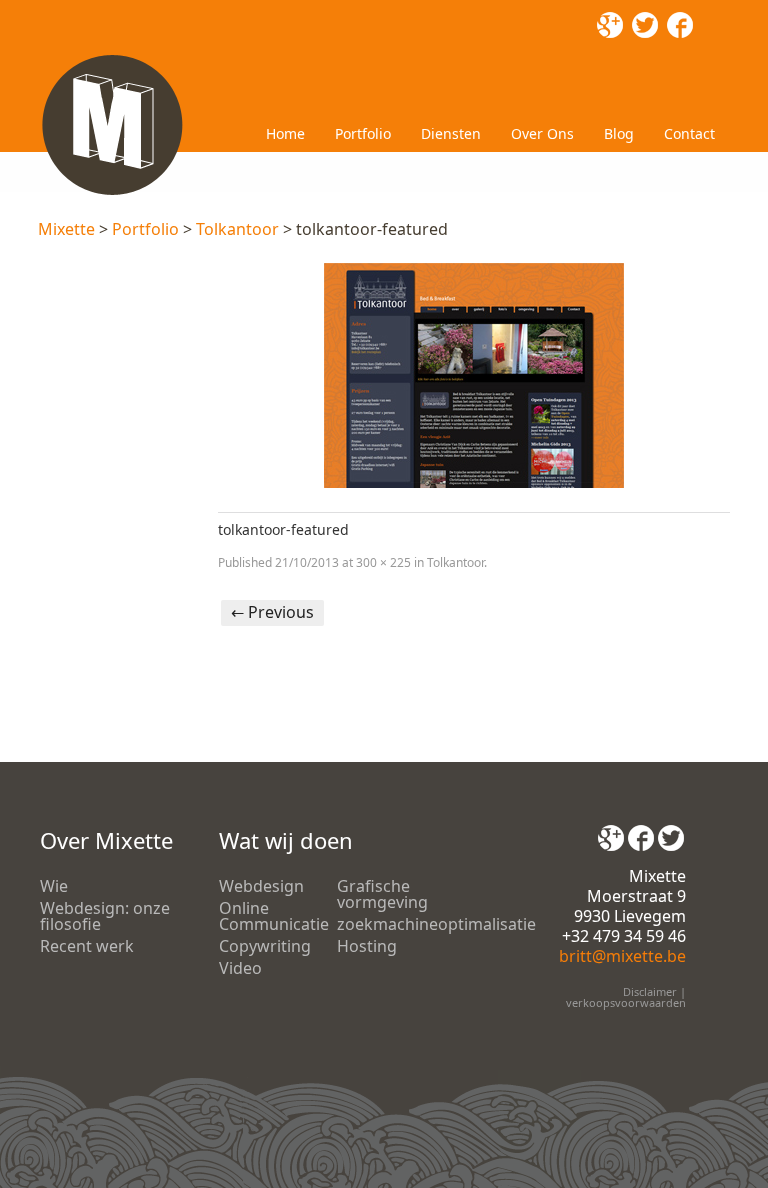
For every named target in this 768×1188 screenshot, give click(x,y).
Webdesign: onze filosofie (105, 916)
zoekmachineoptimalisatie (436, 924)
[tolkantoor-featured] (473, 375)
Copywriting (265, 946)
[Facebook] (641, 831)
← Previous (272, 612)
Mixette (66, 229)
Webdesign (261, 886)
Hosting (367, 946)
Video (240, 968)
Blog (619, 133)
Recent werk (87, 946)
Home (285, 133)
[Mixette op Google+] (611, 831)
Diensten (451, 133)
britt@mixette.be (622, 956)
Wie (54, 886)
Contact (689, 133)
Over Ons (542, 133)
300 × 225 (383, 562)
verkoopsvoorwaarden (626, 1002)
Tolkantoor (237, 229)
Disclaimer (650, 991)
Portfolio (363, 133)
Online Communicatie (274, 916)
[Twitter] (671, 831)
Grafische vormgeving (382, 894)
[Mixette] (112, 58)
